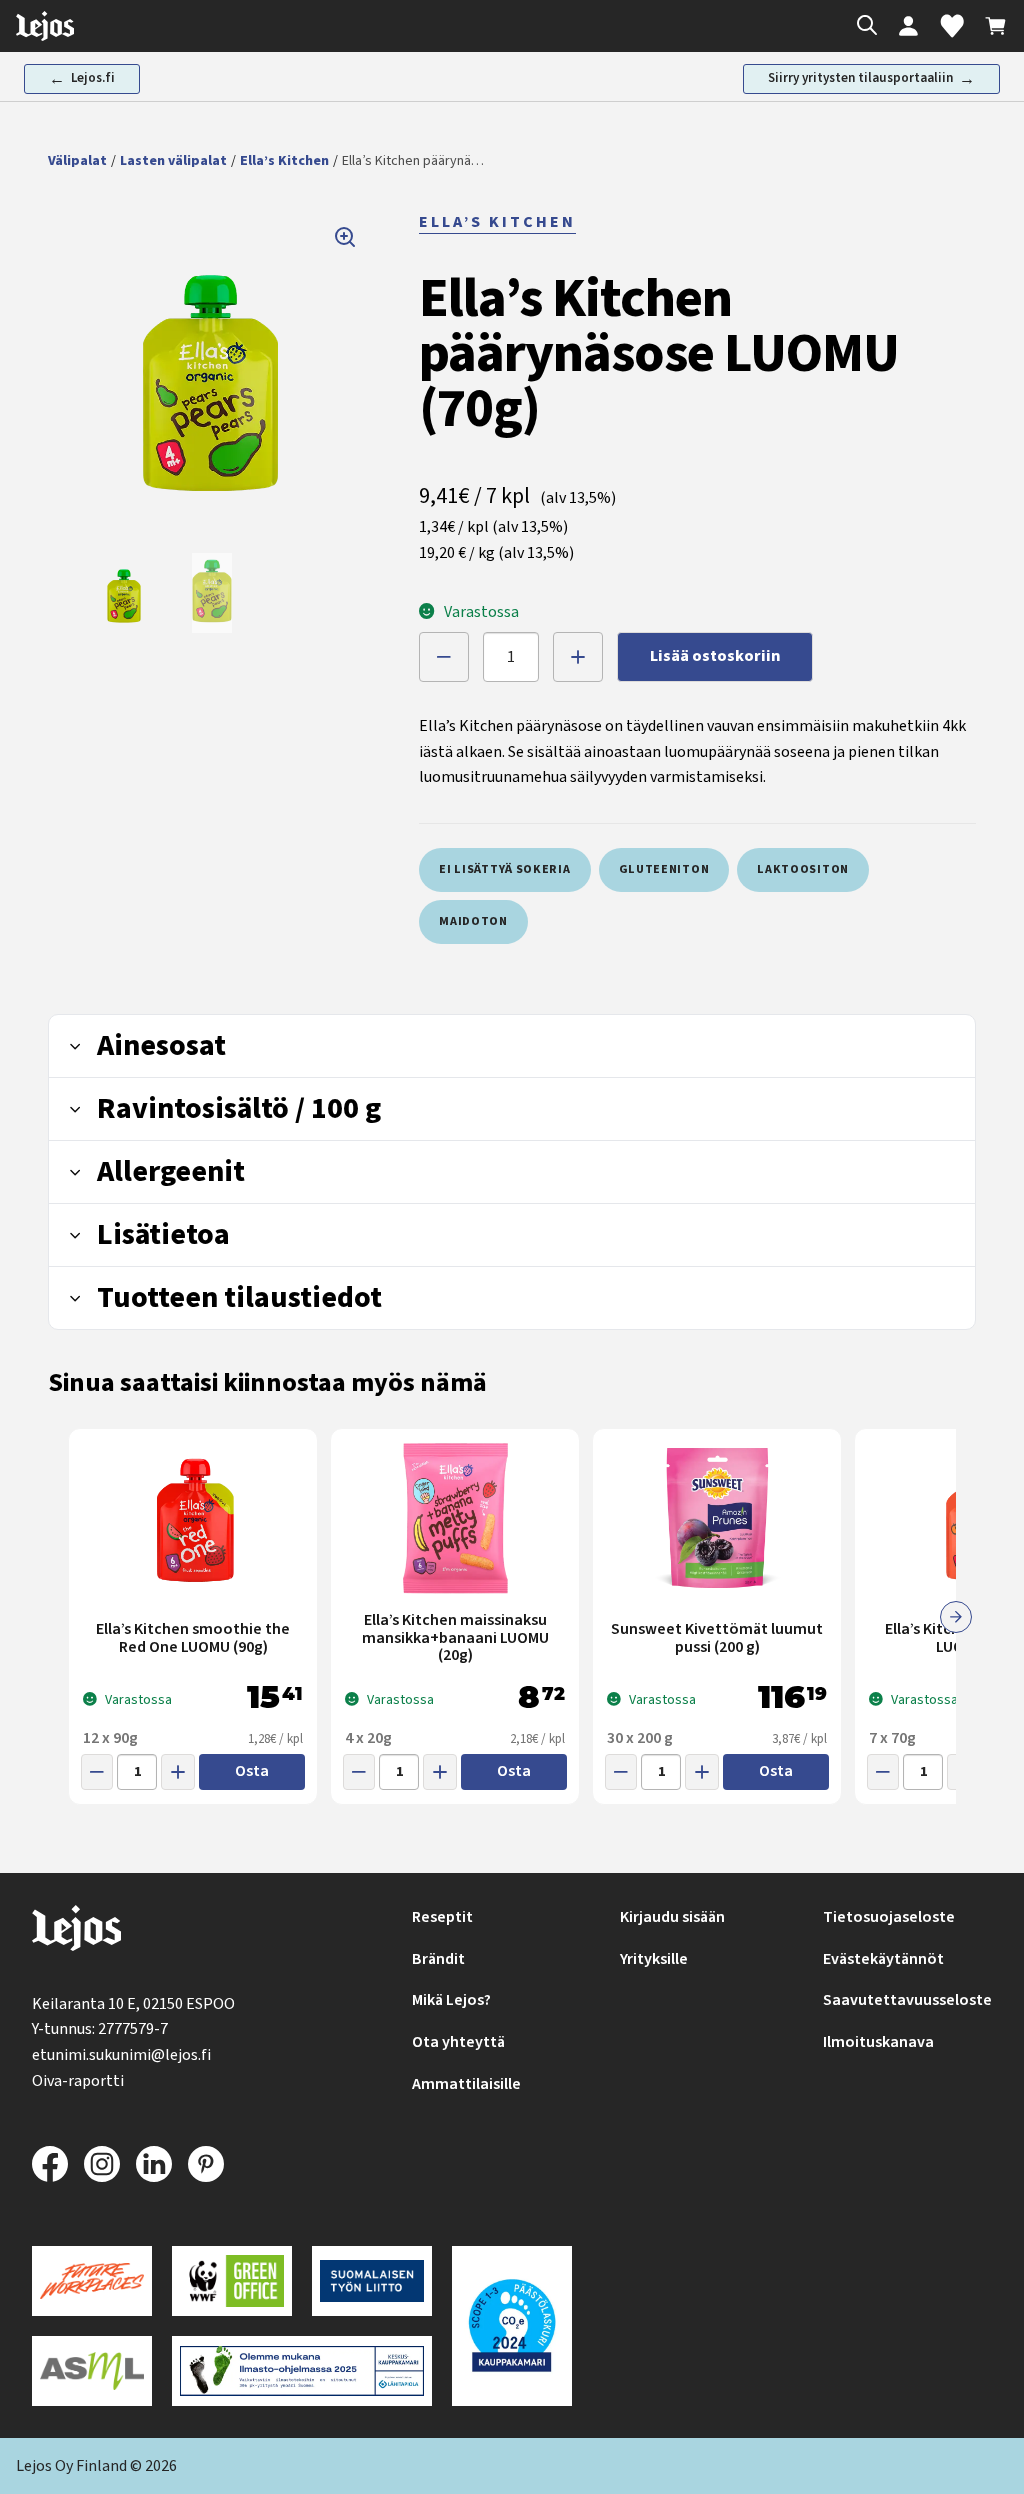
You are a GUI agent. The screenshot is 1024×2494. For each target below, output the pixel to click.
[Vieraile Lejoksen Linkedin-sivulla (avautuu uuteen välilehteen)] (154, 2164)
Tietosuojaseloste (889, 1917)
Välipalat (77, 161)
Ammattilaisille (466, 2084)
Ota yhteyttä (458, 2042)
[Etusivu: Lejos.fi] (45, 26)
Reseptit (442, 1917)
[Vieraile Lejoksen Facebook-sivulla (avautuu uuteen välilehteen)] (50, 2164)
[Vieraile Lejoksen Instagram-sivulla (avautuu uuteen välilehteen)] (102, 2164)
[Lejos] (76, 1932)
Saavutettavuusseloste (907, 2000)
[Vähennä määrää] (444, 657)
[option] (124, 593)
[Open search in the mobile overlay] (862, 26)
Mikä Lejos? (451, 2000)
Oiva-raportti (78, 2081)
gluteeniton (664, 869)
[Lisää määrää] (578, 657)
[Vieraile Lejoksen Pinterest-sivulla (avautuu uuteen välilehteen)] (206, 2164)
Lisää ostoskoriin (715, 656)
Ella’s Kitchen (284, 161)
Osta (252, 1771)
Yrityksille (654, 1959)
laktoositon (803, 869)
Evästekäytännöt (883, 1959)
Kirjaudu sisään (672, 1917)
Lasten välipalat (173, 161)
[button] (210, 371)
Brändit (438, 1959)
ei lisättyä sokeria (504, 869)
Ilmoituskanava (878, 2042)
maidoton (473, 921)
